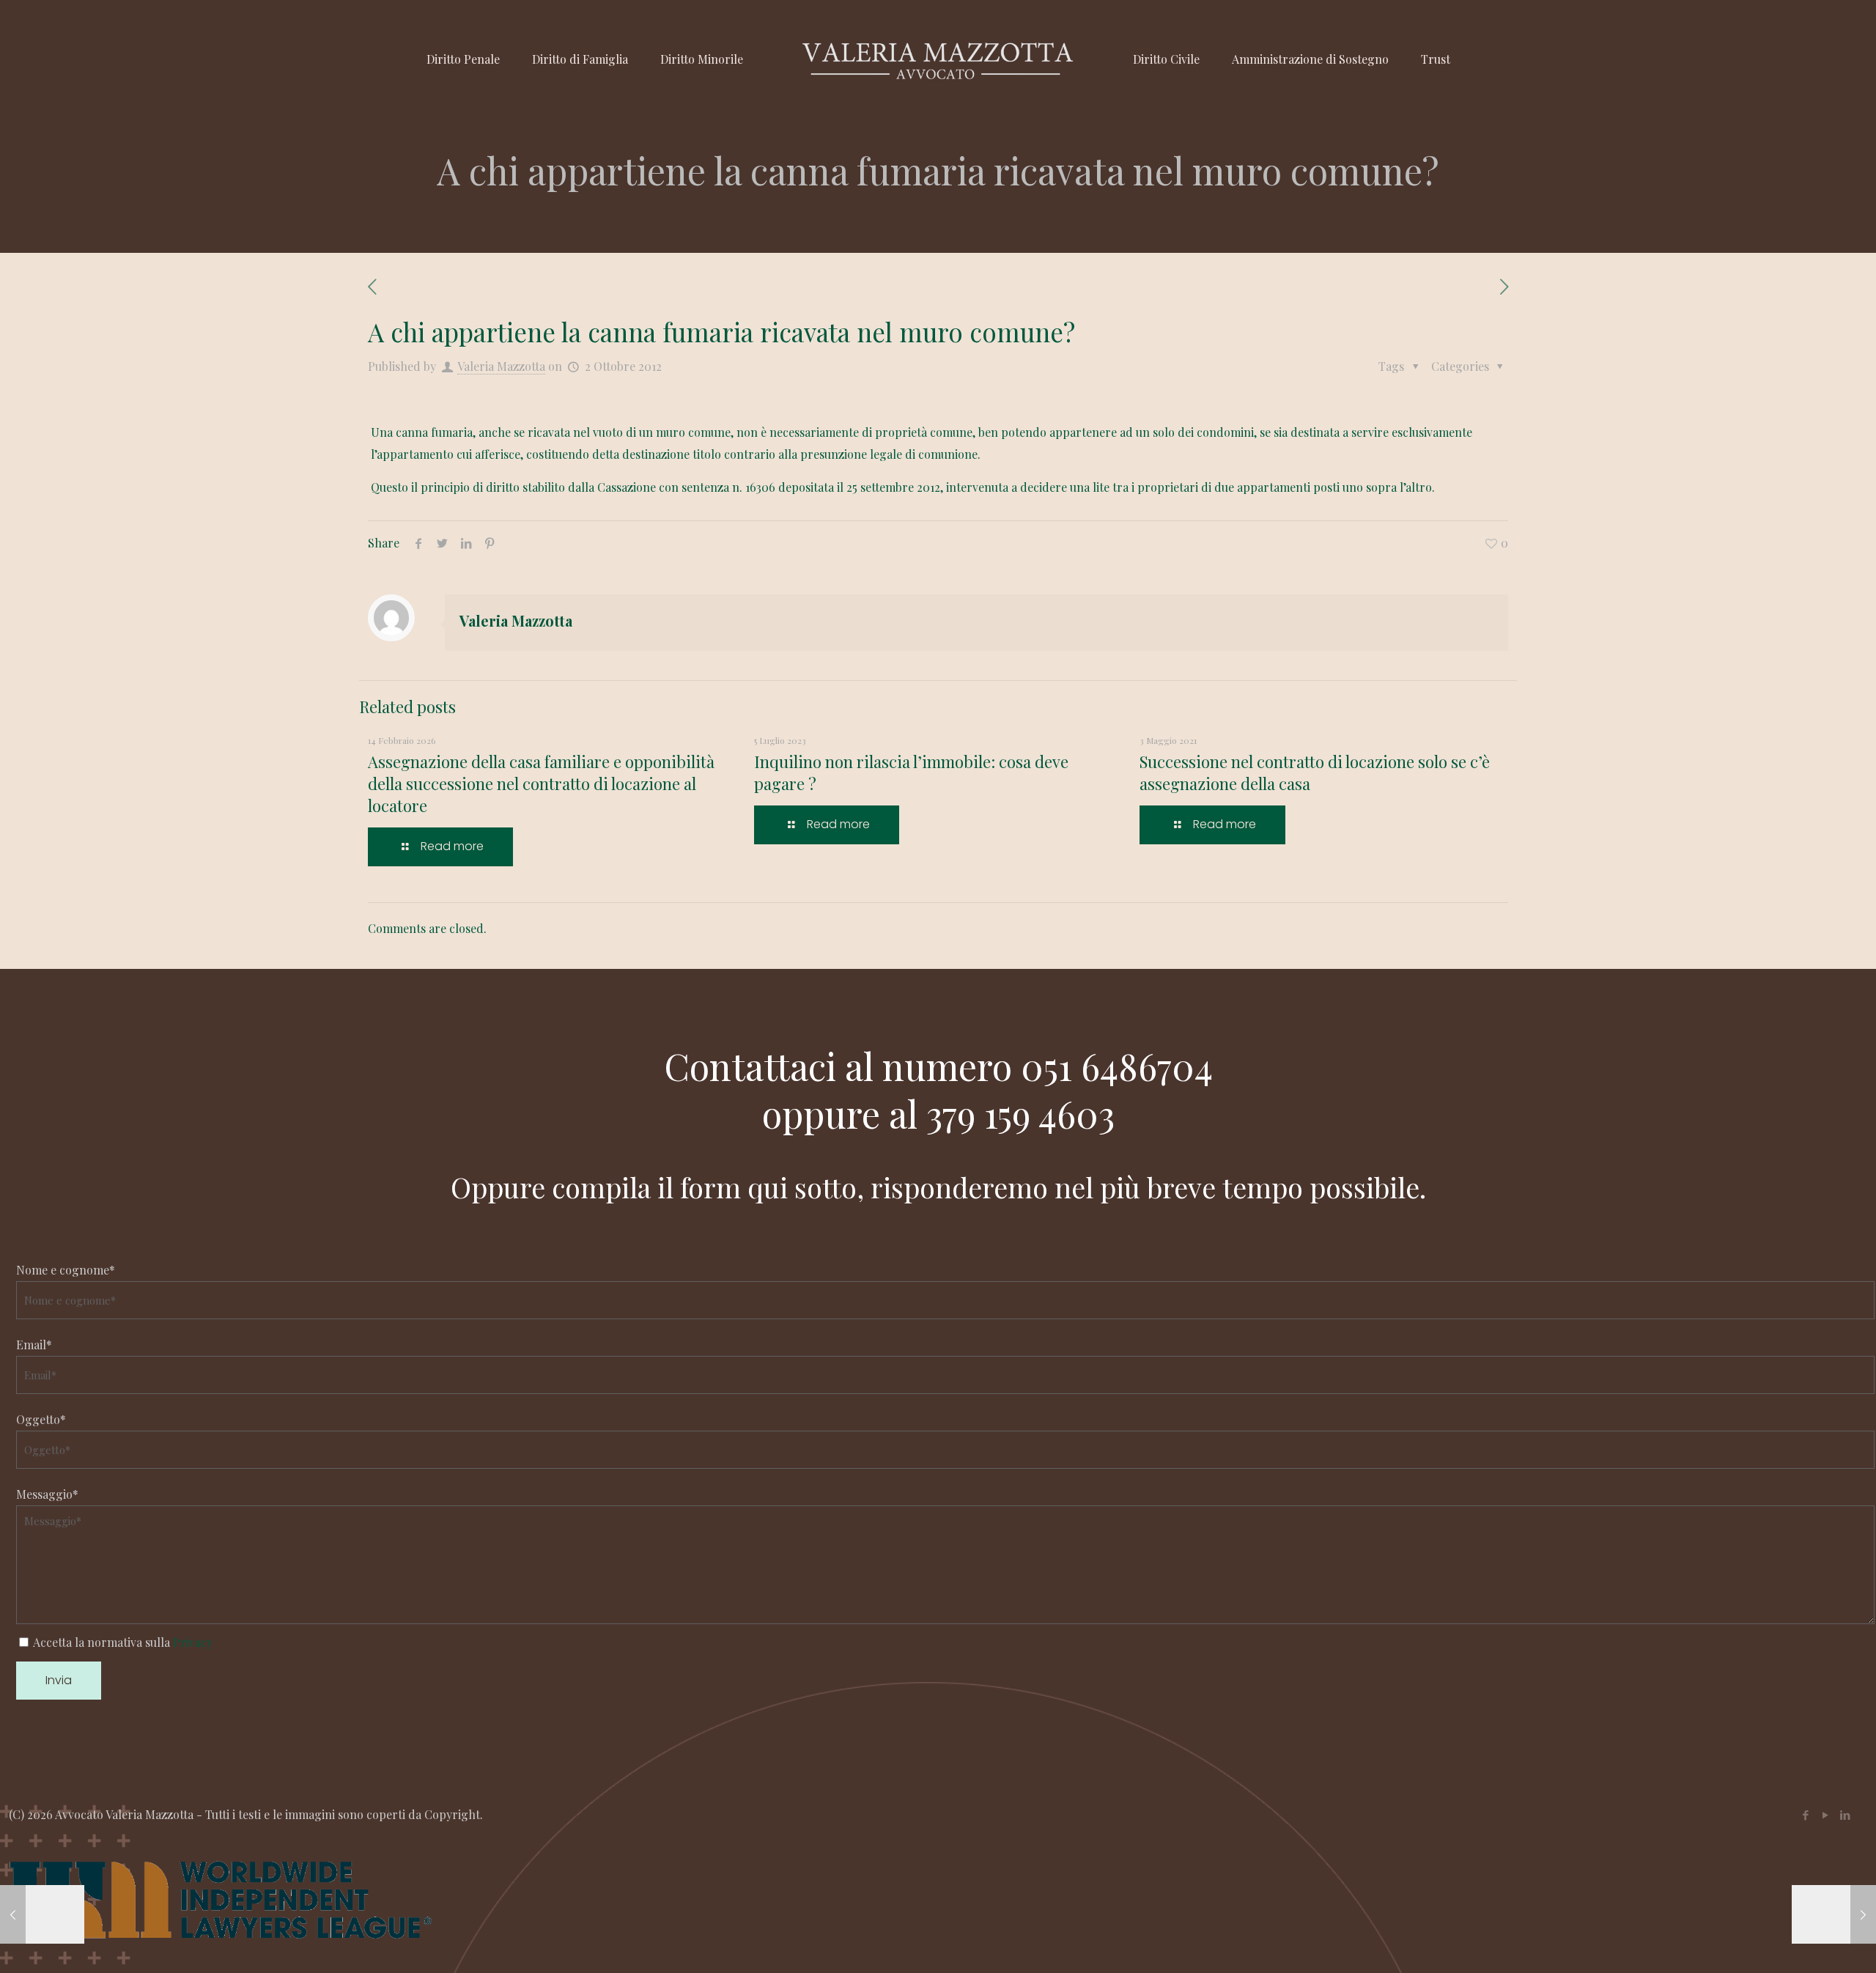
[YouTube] (1825, 1815)
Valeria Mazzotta (501, 366)
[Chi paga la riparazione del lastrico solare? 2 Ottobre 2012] (42, 1914)
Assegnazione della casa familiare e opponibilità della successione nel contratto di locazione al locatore (541, 783)
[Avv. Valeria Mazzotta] (938, 59)
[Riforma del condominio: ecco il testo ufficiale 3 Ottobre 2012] (1834, 1914)
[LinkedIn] (1845, 1815)
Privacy (193, 1642)
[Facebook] (1805, 1815)
